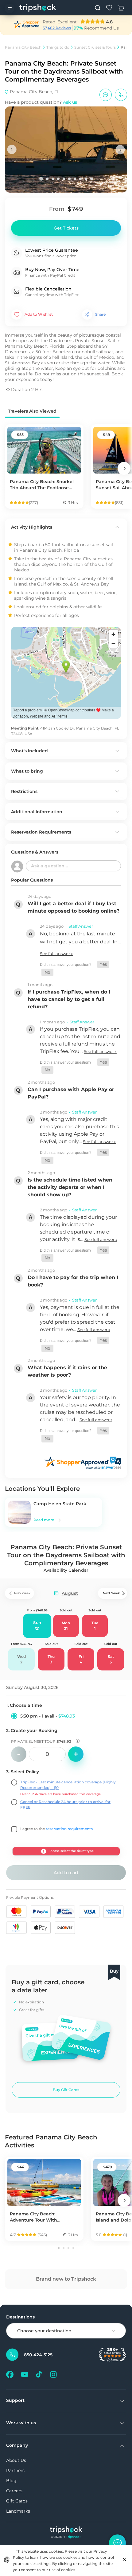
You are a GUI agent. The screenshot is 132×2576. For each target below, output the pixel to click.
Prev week (22, 1593)
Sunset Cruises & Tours (95, 47)
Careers (14, 2491)
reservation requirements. (70, 1829)
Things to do (58, 47)
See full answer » (56, 954)
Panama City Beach (23, 47)
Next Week (111, 1593)
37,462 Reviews (57, 28)
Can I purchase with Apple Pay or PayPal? (71, 1093)
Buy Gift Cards (66, 2090)
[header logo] (38, 8)
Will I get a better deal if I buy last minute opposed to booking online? (74, 907)
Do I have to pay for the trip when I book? (73, 1281)
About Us (16, 2460)
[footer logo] (66, 2531)
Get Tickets (66, 228)
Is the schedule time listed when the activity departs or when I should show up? (70, 1187)
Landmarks (18, 2511)
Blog (11, 2481)
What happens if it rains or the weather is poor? (67, 1371)
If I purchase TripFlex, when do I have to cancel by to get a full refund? (69, 999)
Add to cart (66, 1873)
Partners (15, 2470)
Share (100, 314)
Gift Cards (17, 2501)
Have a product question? (41, 102)
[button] (103, 964)
